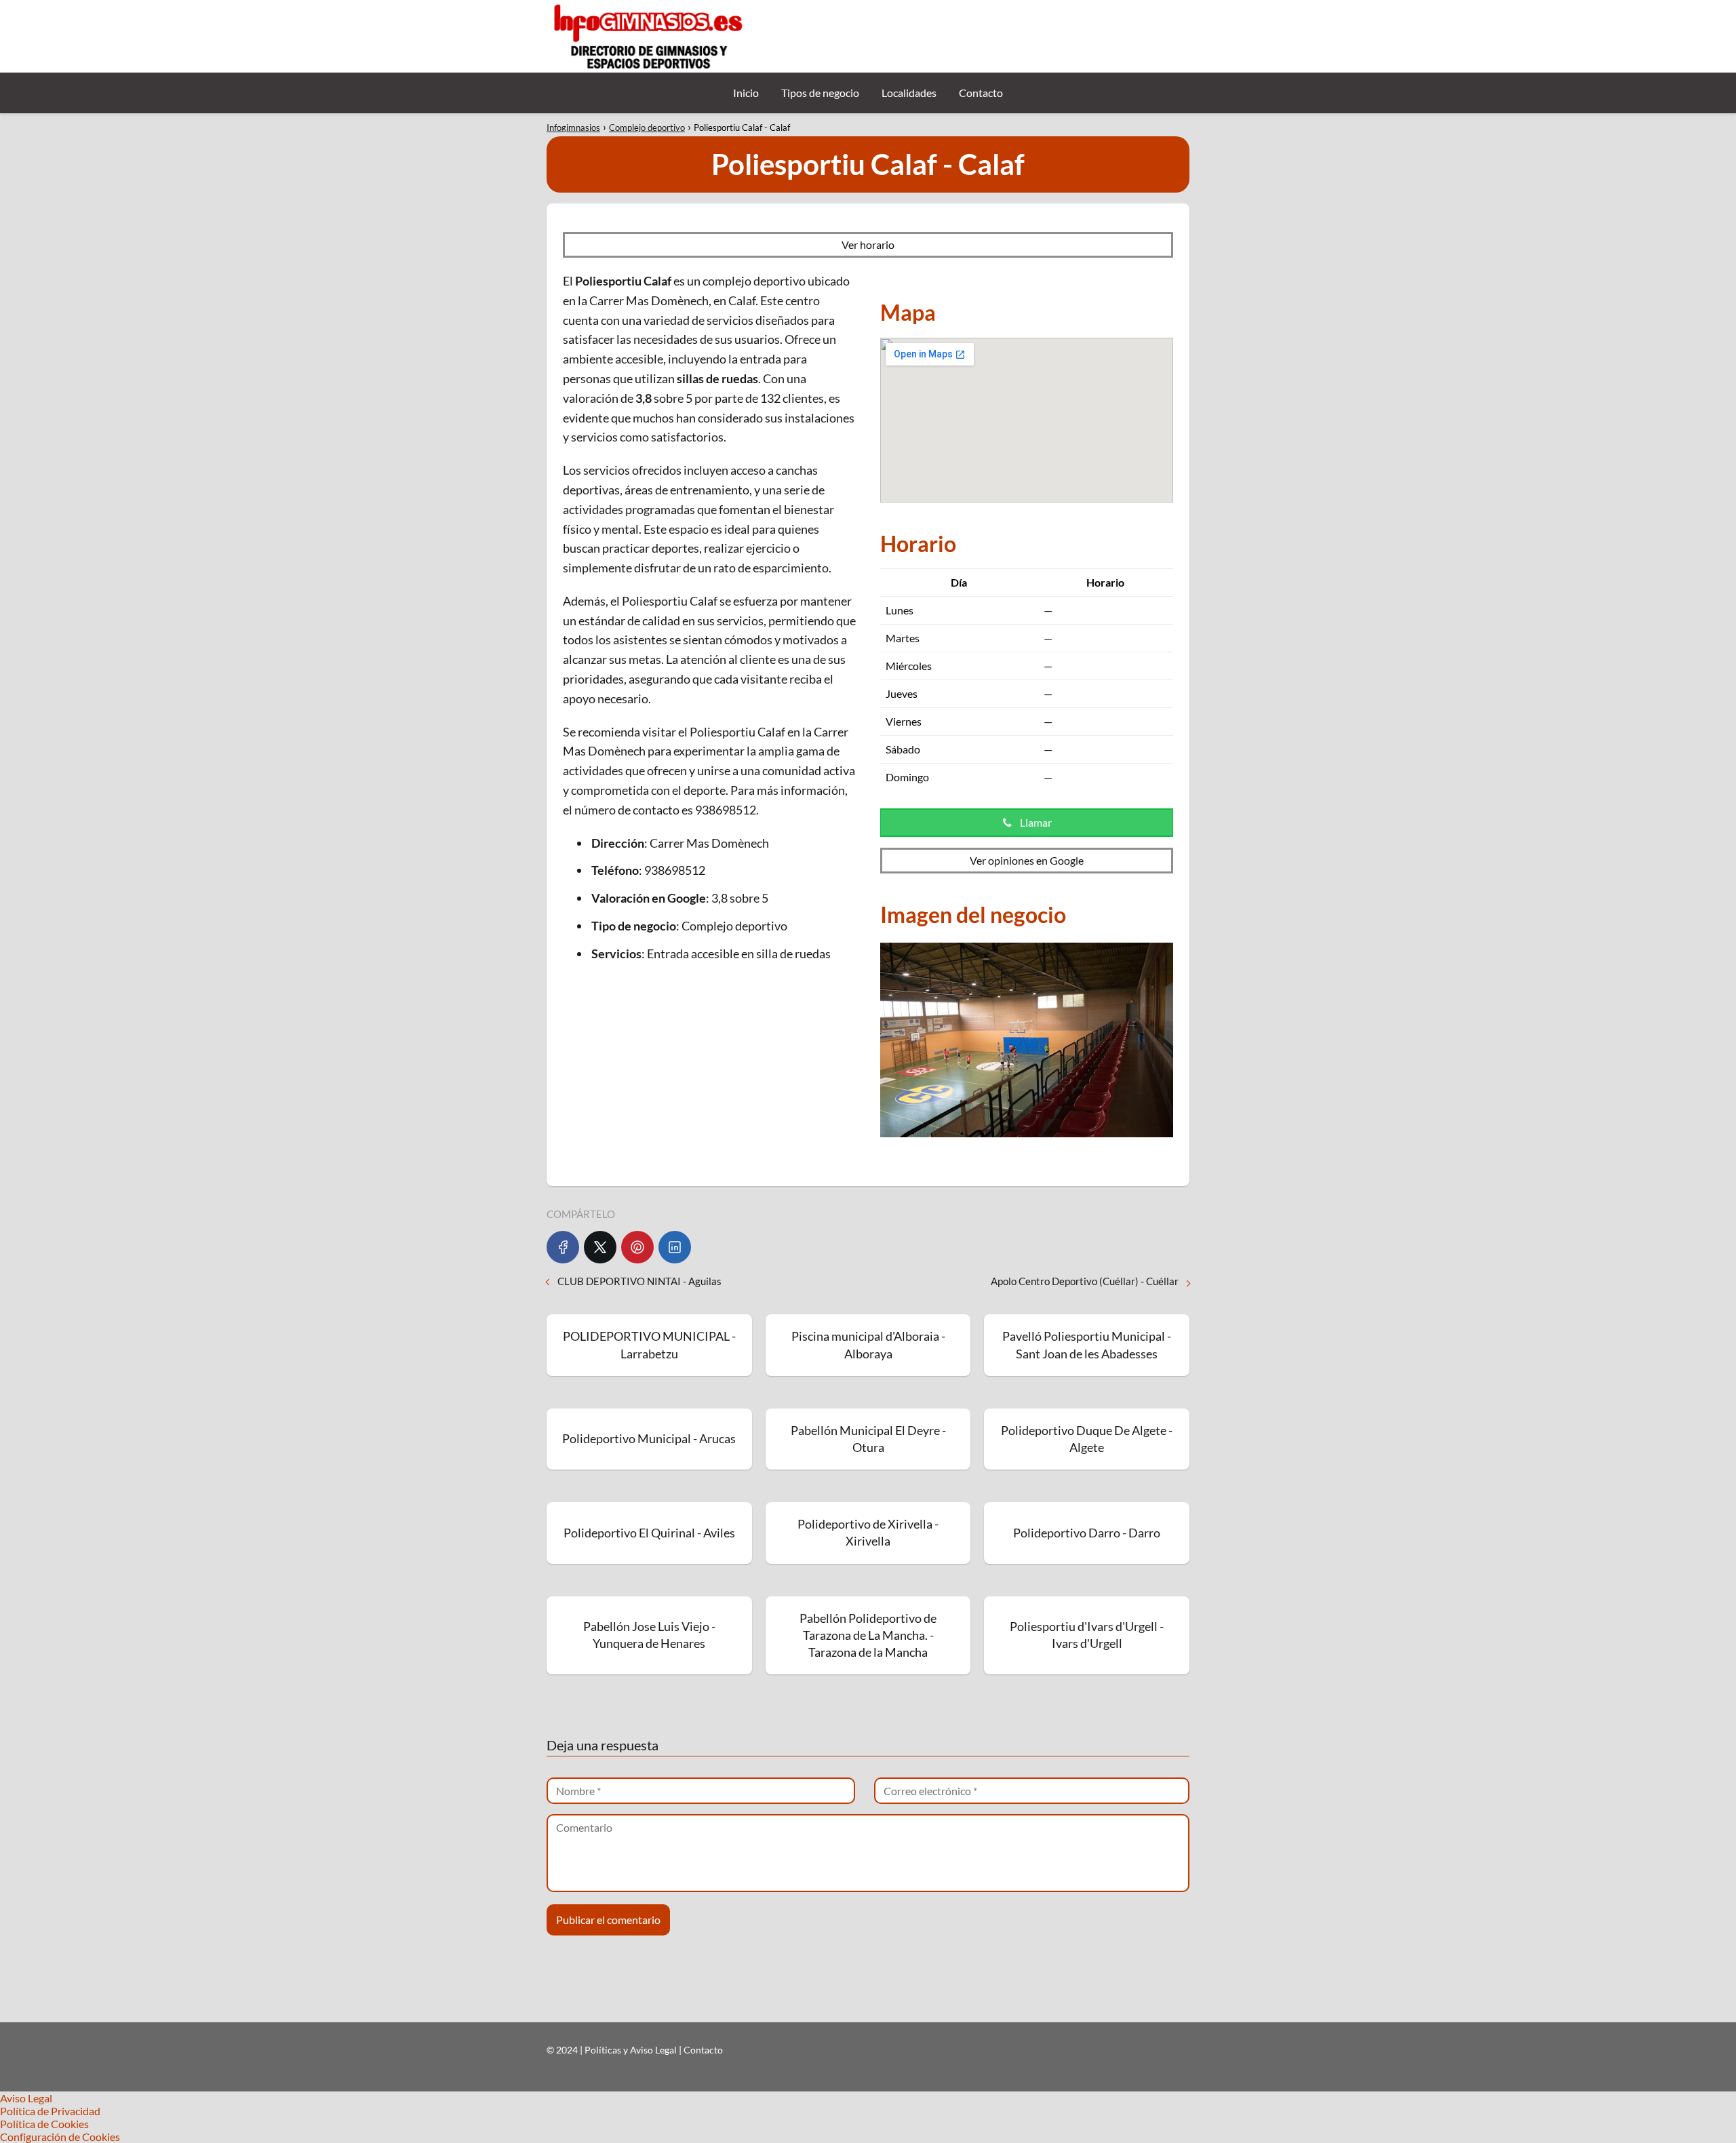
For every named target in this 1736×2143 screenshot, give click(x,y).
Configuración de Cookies (60, 2137)
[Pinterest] (637, 1247)
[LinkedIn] (675, 1247)
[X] (600, 1247)
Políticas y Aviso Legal (632, 2050)
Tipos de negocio (820, 93)
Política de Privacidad (50, 2111)
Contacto (981, 93)
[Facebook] (563, 1247)
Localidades (909, 93)
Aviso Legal (26, 2098)
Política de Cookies (44, 2124)
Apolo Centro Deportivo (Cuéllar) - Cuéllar (1085, 1281)
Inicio (746, 93)
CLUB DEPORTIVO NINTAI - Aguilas (639, 1281)
